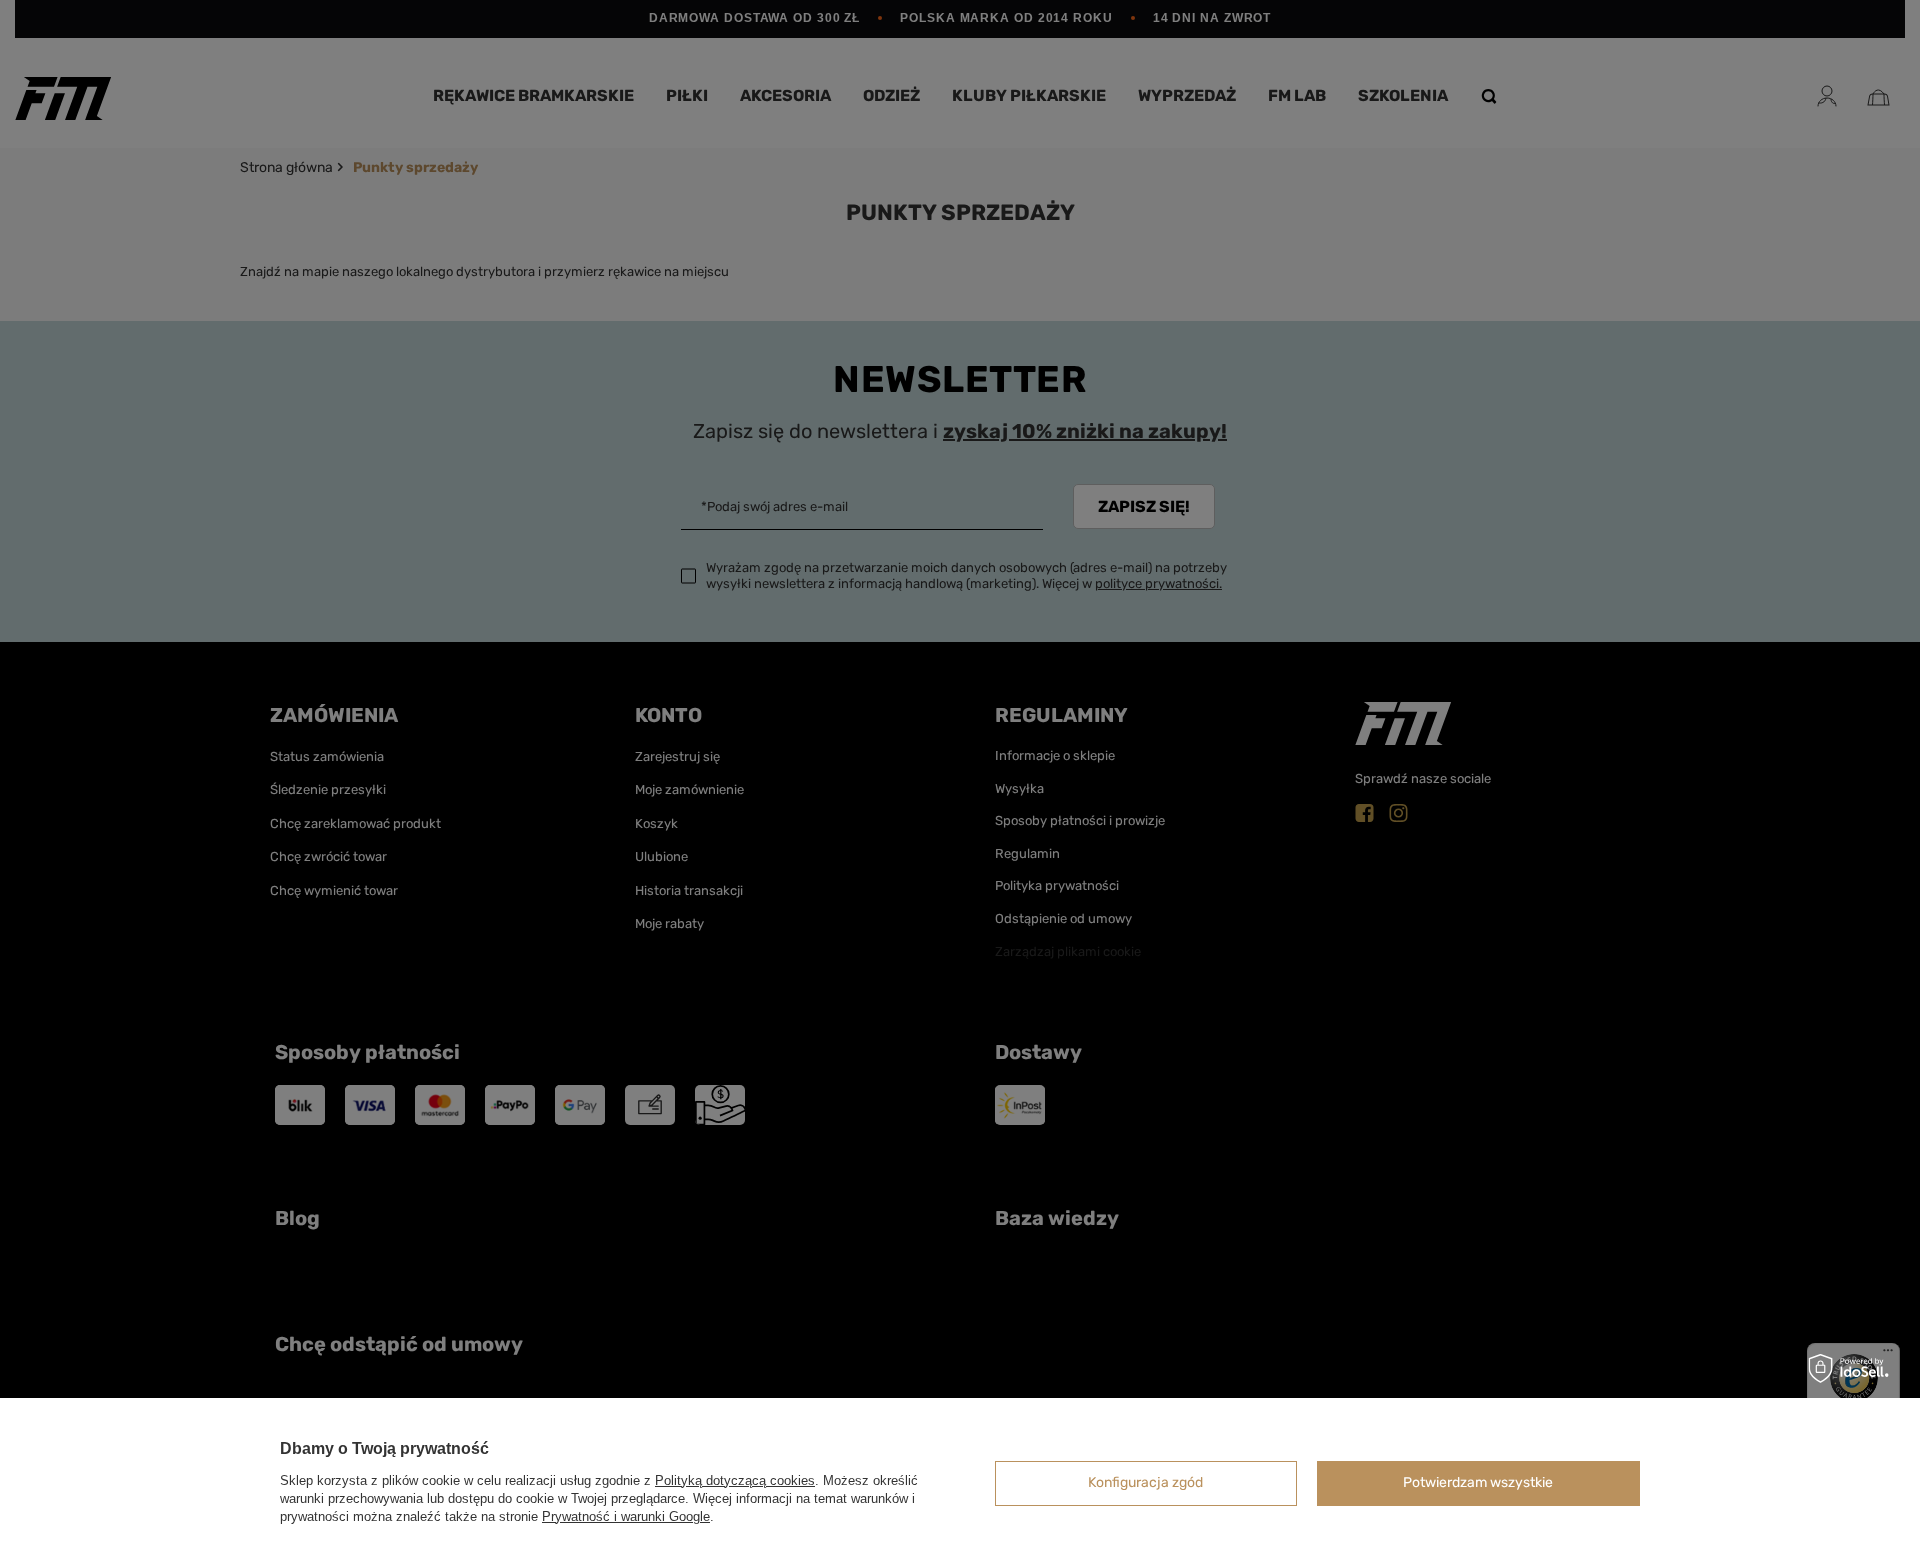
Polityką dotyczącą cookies (735, 1480)
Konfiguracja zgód (1145, 1482)
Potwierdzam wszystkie (1478, 1482)
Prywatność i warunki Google (626, 1516)
